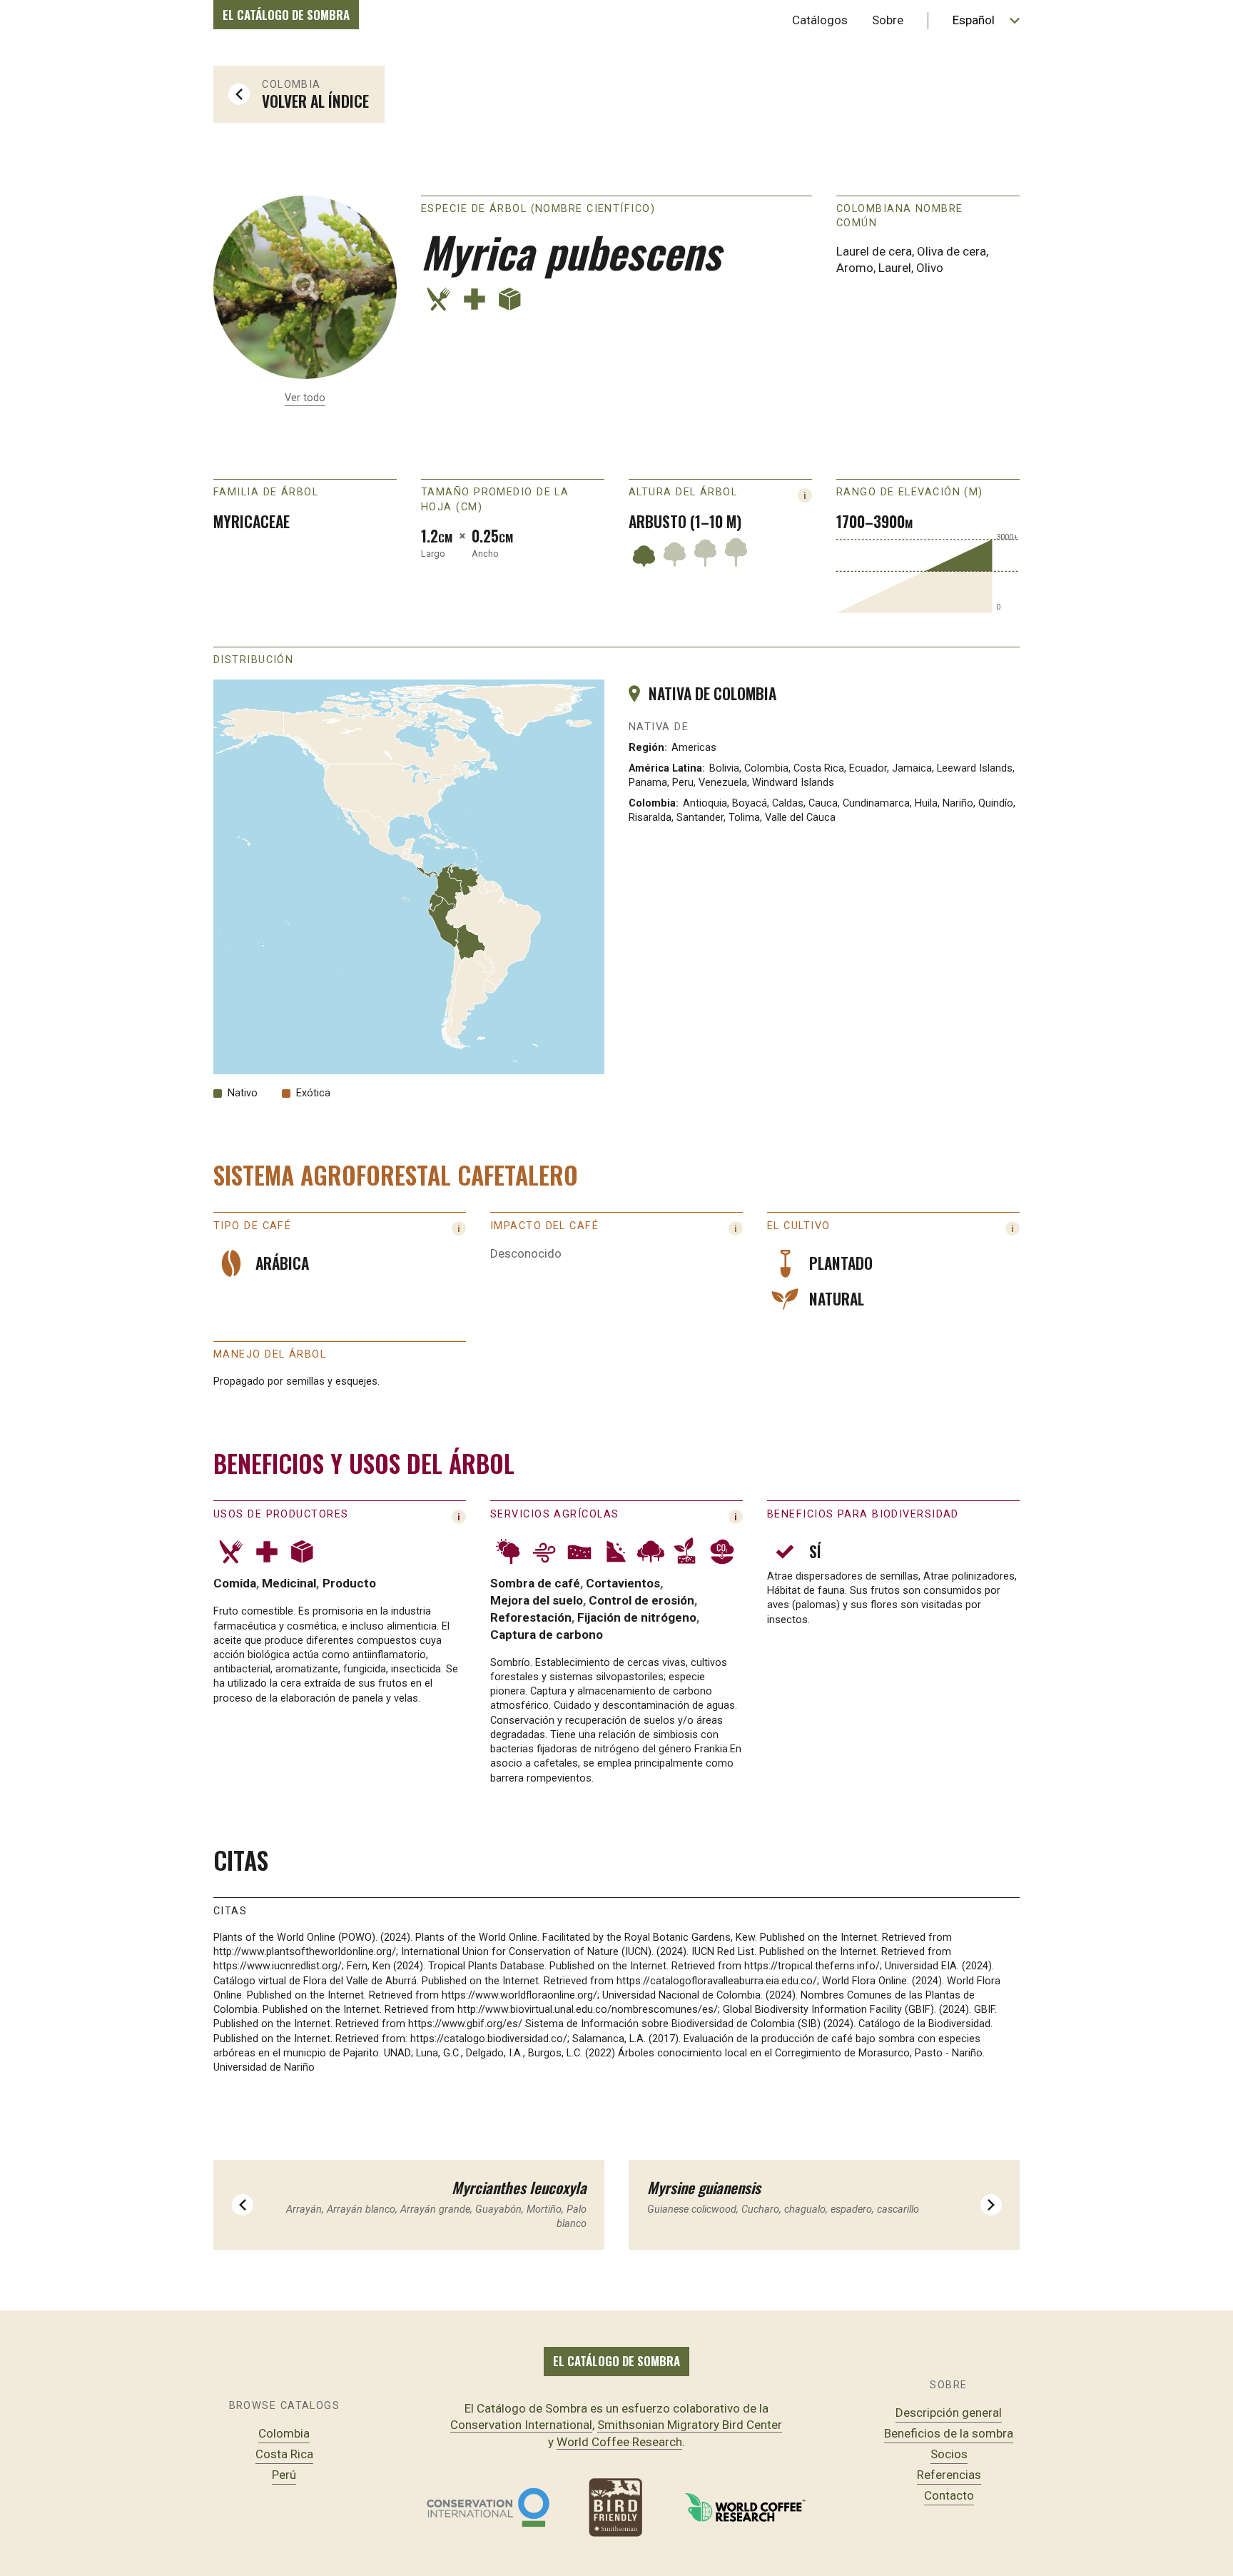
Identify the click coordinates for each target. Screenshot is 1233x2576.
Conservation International (521, 2425)
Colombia (284, 2433)
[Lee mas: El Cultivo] (1013, 1228)
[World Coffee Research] (745, 2507)
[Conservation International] (488, 2507)
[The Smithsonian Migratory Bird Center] (616, 2507)
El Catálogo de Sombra (286, 15)
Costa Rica (284, 2454)
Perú (284, 2475)
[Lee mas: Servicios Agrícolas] (459, 1517)
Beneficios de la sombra (949, 2433)
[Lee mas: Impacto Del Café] (736, 1228)
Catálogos (820, 20)
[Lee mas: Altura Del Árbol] (805, 495)
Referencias (949, 2475)
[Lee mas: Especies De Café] (459, 1228)
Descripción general (949, 2413)
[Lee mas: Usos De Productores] (736, 1517)
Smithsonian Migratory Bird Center (690, 2425)
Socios (949, 2454)
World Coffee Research (619, 2442)
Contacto (949, 2495)
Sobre (888, 20)
